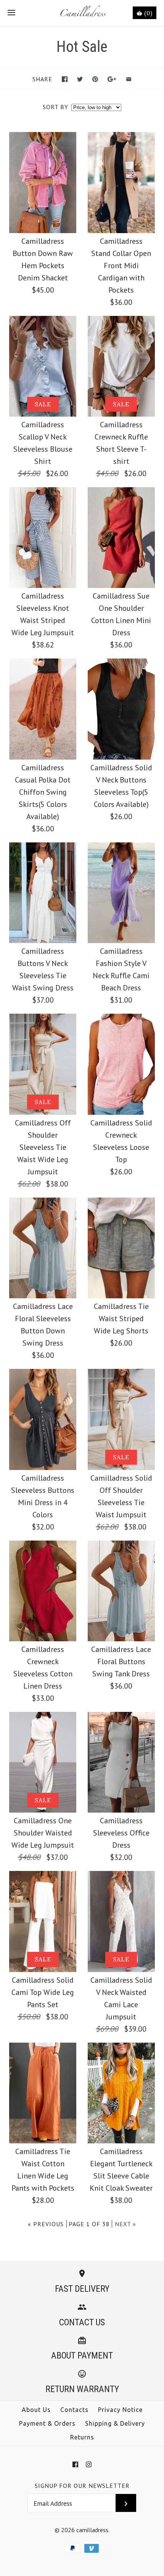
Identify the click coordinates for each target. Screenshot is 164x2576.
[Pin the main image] (95, 79)
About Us (36, 2410)
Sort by (55, 107)
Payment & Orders (47, 2423)
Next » (125, 2224)
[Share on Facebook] (65, 79)
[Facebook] (75, 2464)
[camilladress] (82, 13)
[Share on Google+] (112, 79)
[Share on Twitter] (80, 79)
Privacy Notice (120, 2410)
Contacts (74, 2410)
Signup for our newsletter (82, 2486)
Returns (82, 2437)
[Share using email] (129, 79)
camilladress (92, 2530)
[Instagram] (89, 2464)
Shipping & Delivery (115, 2423)
